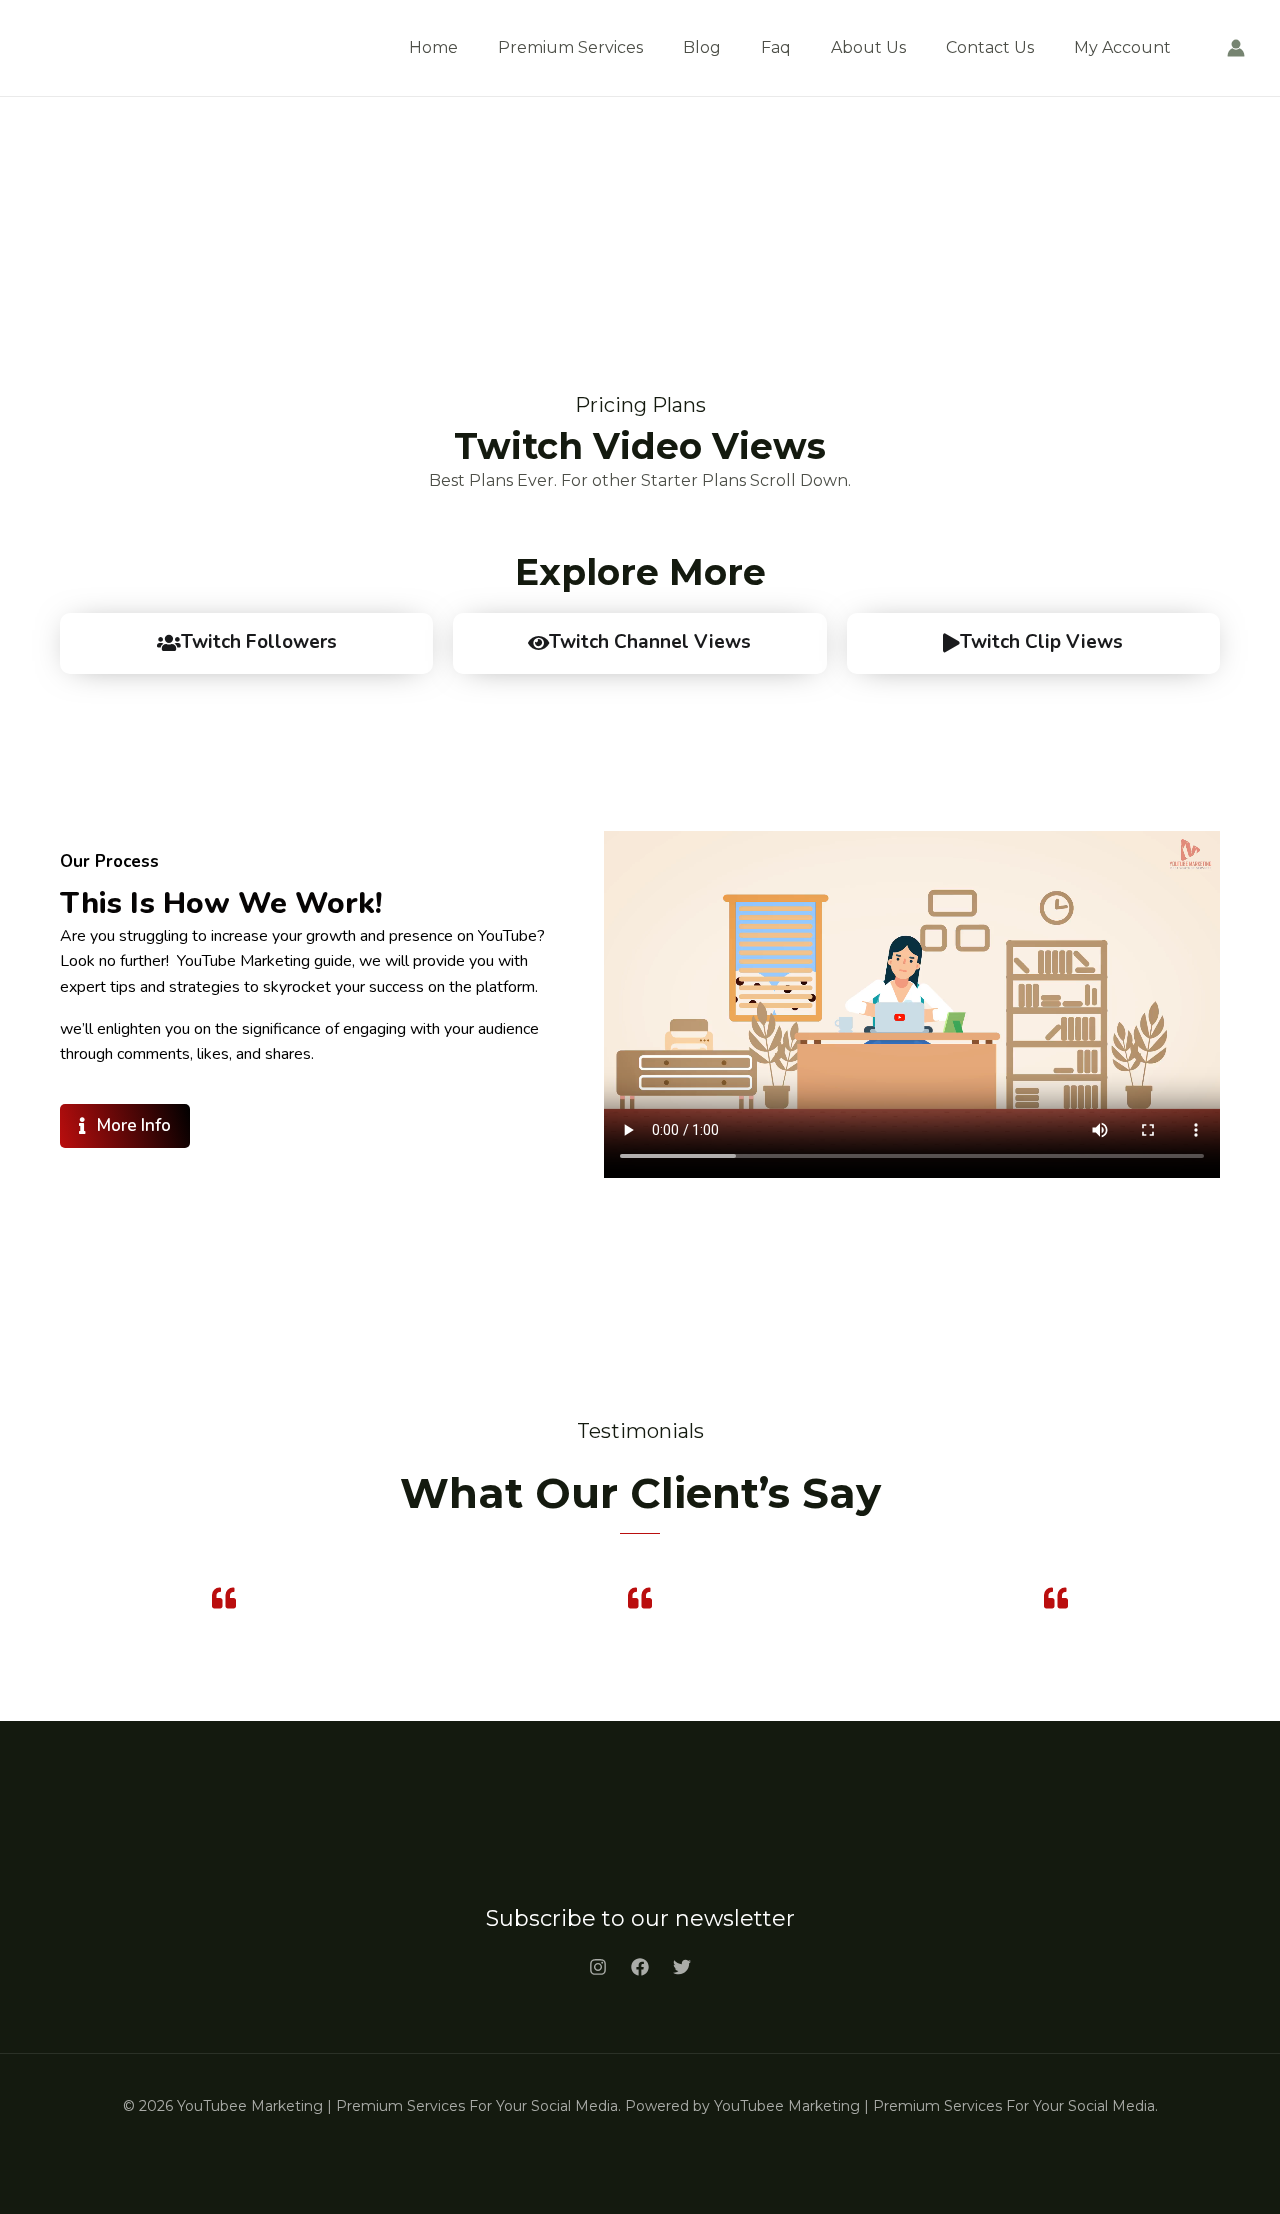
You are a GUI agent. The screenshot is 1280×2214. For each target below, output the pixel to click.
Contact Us (990, 47)
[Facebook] (640, 1967)
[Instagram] (598, 1967)
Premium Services (570, 47)
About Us (868, 47)
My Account (1122, 47)
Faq (776, 47)
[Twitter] (682, 1967)
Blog (702, 47)
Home (433, 47)
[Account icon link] (1236, 48)
